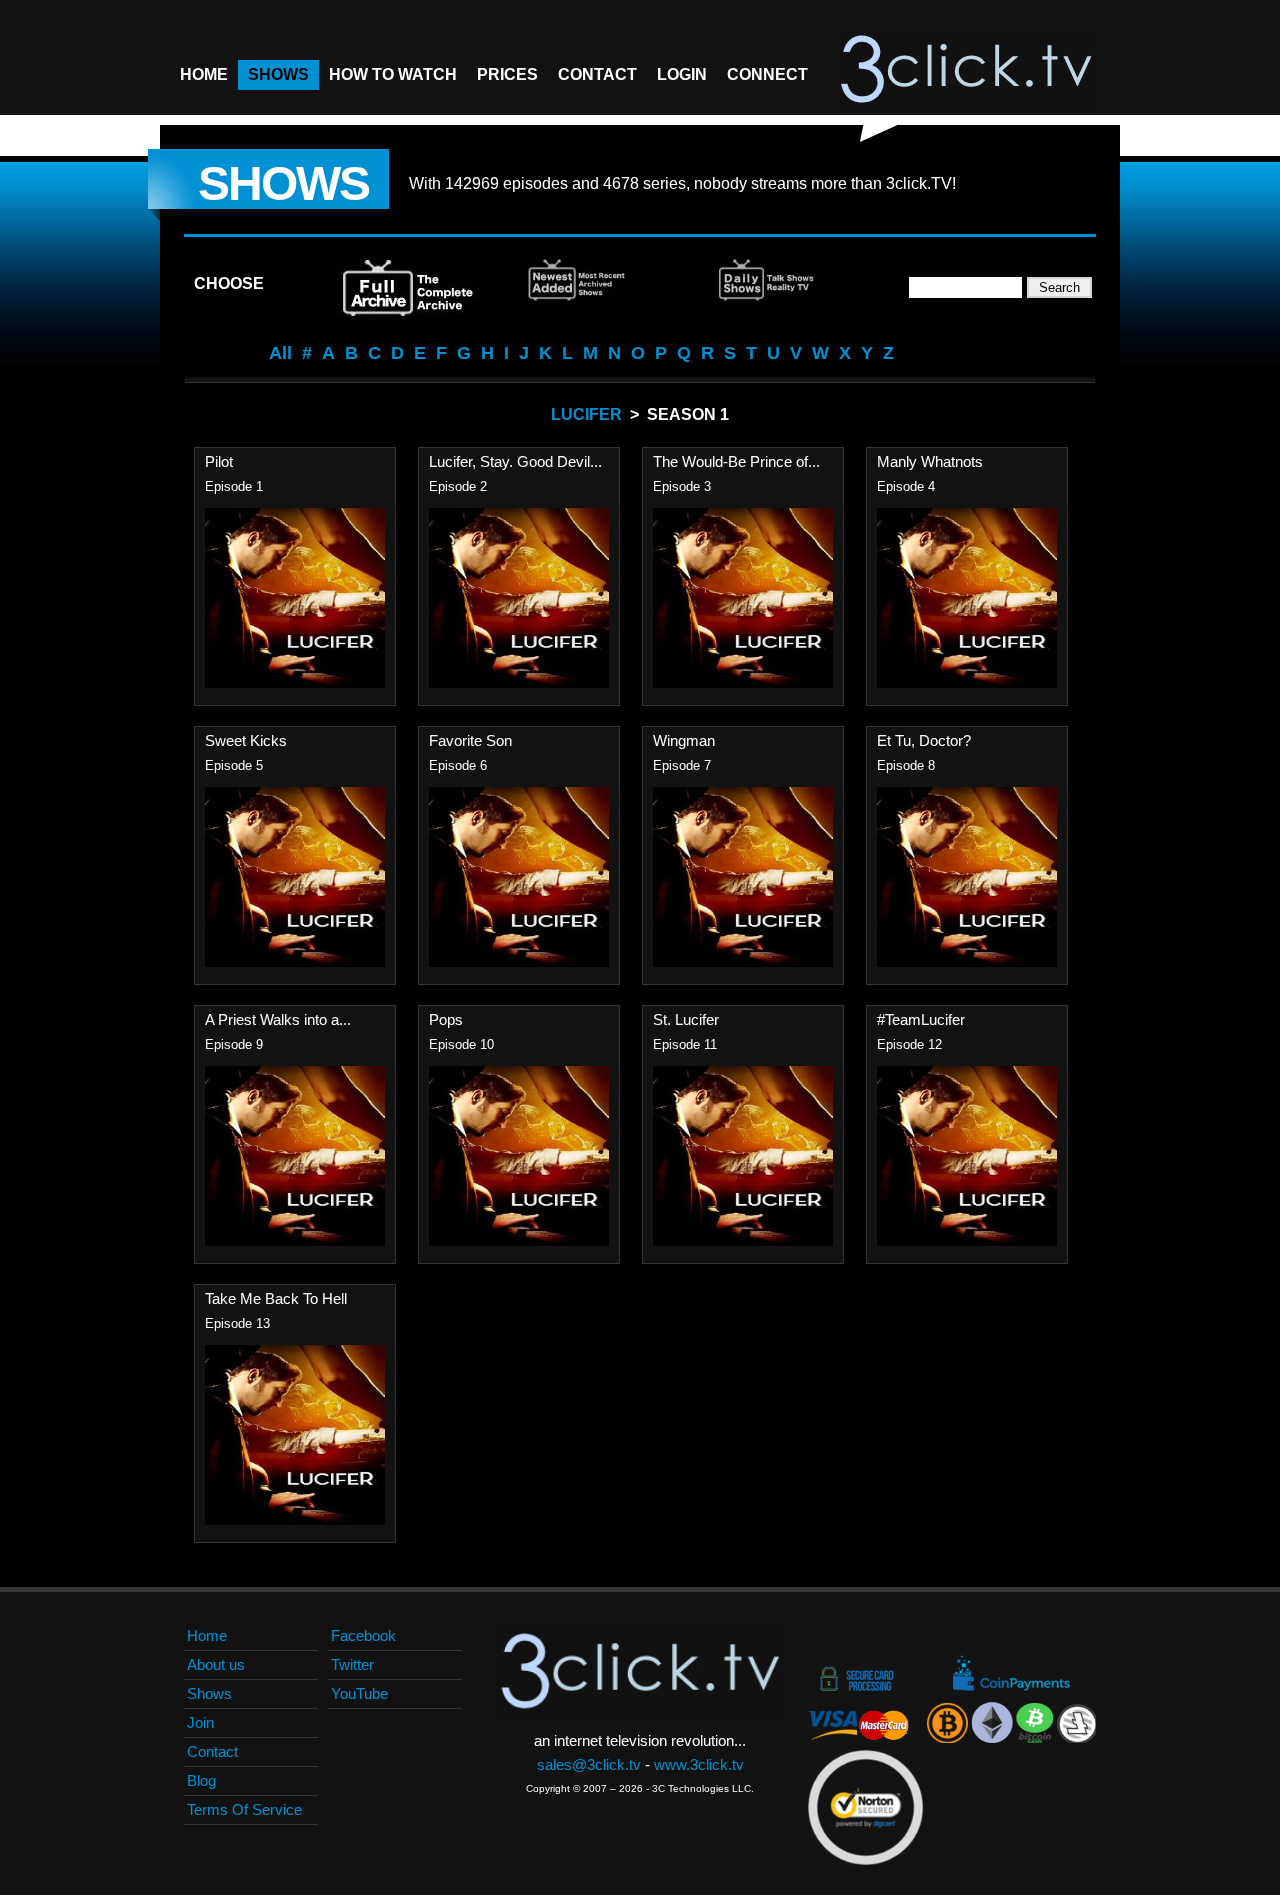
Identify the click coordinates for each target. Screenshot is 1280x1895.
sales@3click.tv (589, 1764)
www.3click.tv (699, 1764)
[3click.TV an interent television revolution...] (966, 70)
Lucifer (586, 414)
